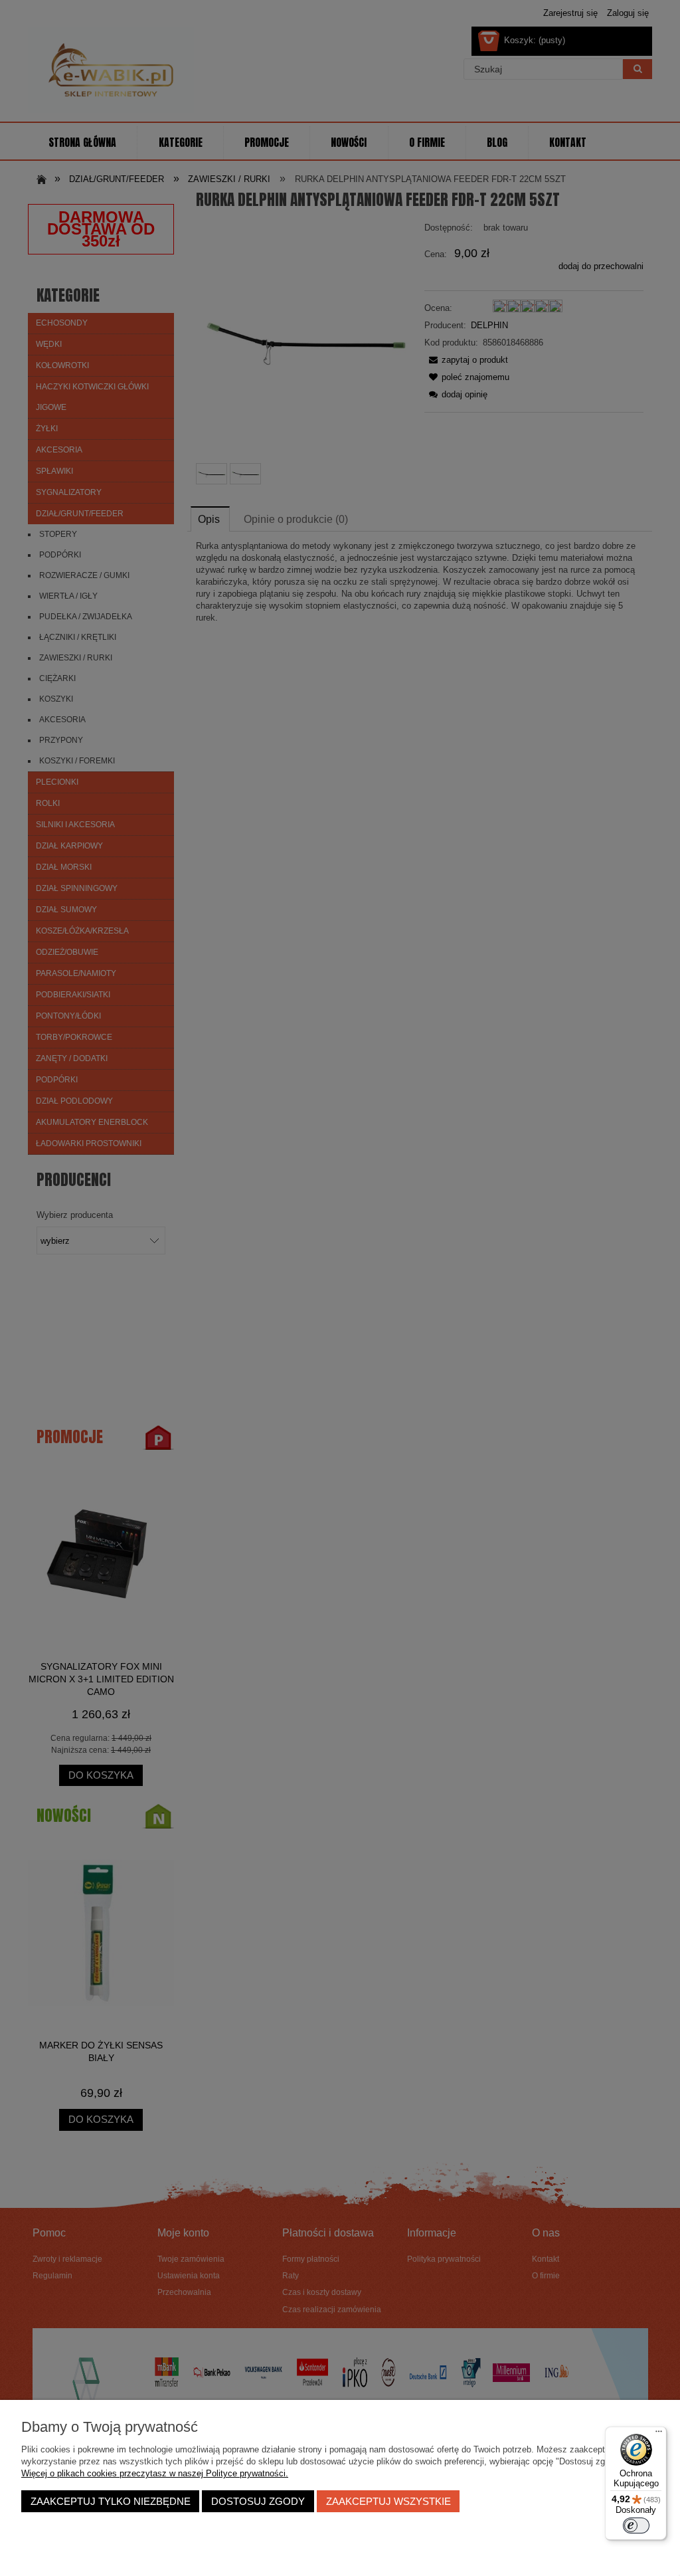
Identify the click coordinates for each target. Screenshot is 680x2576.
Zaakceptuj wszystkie (388, 2501)
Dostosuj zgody (258, 2501)
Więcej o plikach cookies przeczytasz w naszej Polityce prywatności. (155, 2473)
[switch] (636, 2526)
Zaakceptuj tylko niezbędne (111, 2501)
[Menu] (659, 2434)
